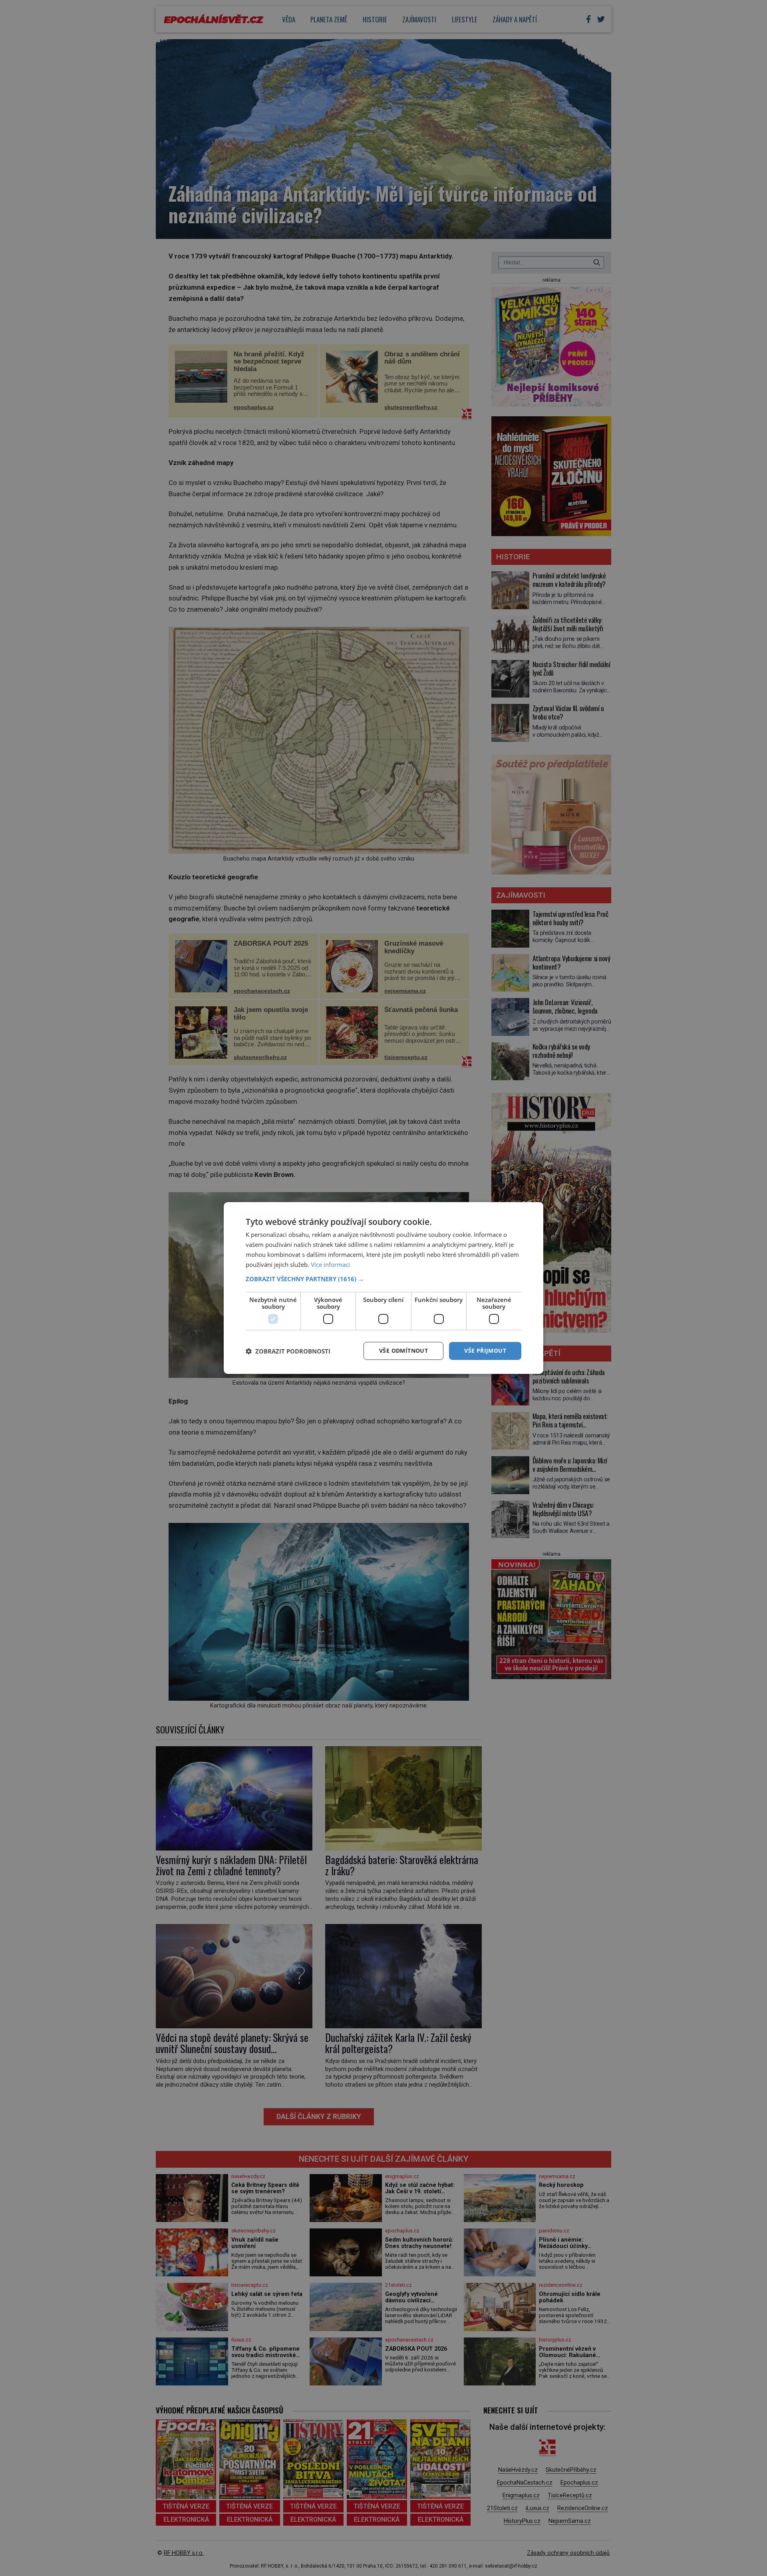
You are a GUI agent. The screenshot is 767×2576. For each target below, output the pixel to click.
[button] (383, 1279)
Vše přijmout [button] (485, 1351)
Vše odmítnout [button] (403, 1351)
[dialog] (383, 1288)
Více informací (330, 1264)
